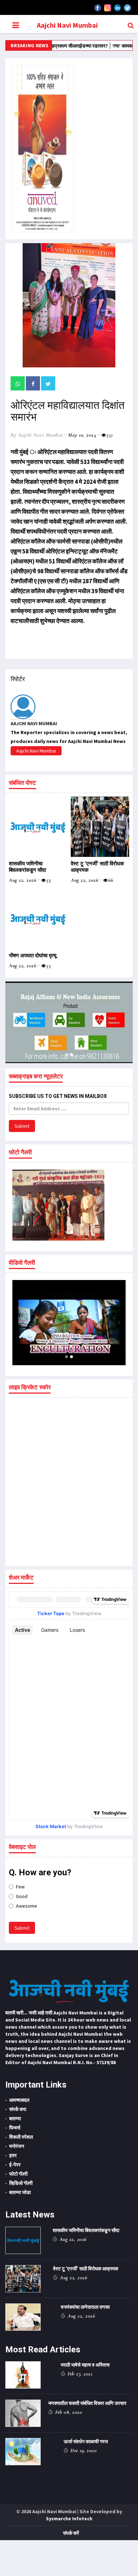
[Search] (131, 25)
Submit (22, 1126)
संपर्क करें (71, 2533)
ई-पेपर (15, 2165)
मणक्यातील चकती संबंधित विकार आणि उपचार (87, 2403)
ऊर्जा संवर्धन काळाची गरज (86, 2441)
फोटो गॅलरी (18, 2174)
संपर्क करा (18, 2109)
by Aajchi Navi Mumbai (37, 435)
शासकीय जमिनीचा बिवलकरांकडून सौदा (27, 867)
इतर (13, 2155)
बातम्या (15, 2118)
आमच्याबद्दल (19, 2100)
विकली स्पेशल (21, 2137)
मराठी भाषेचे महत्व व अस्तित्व (85, 2365)
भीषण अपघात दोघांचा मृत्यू (33, 956)
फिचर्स (15, 2128)
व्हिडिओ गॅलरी (21, 2183)
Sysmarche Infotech (69, 2518)
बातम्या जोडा (20, 2192)
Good (22, 1896)
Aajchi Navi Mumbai (67, 25)
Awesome (27, 1906)
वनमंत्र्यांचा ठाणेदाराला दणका (85, 2307)
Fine (20, 1887)
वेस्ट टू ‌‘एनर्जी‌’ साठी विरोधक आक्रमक (86, 2269)
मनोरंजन (17, 2146)
